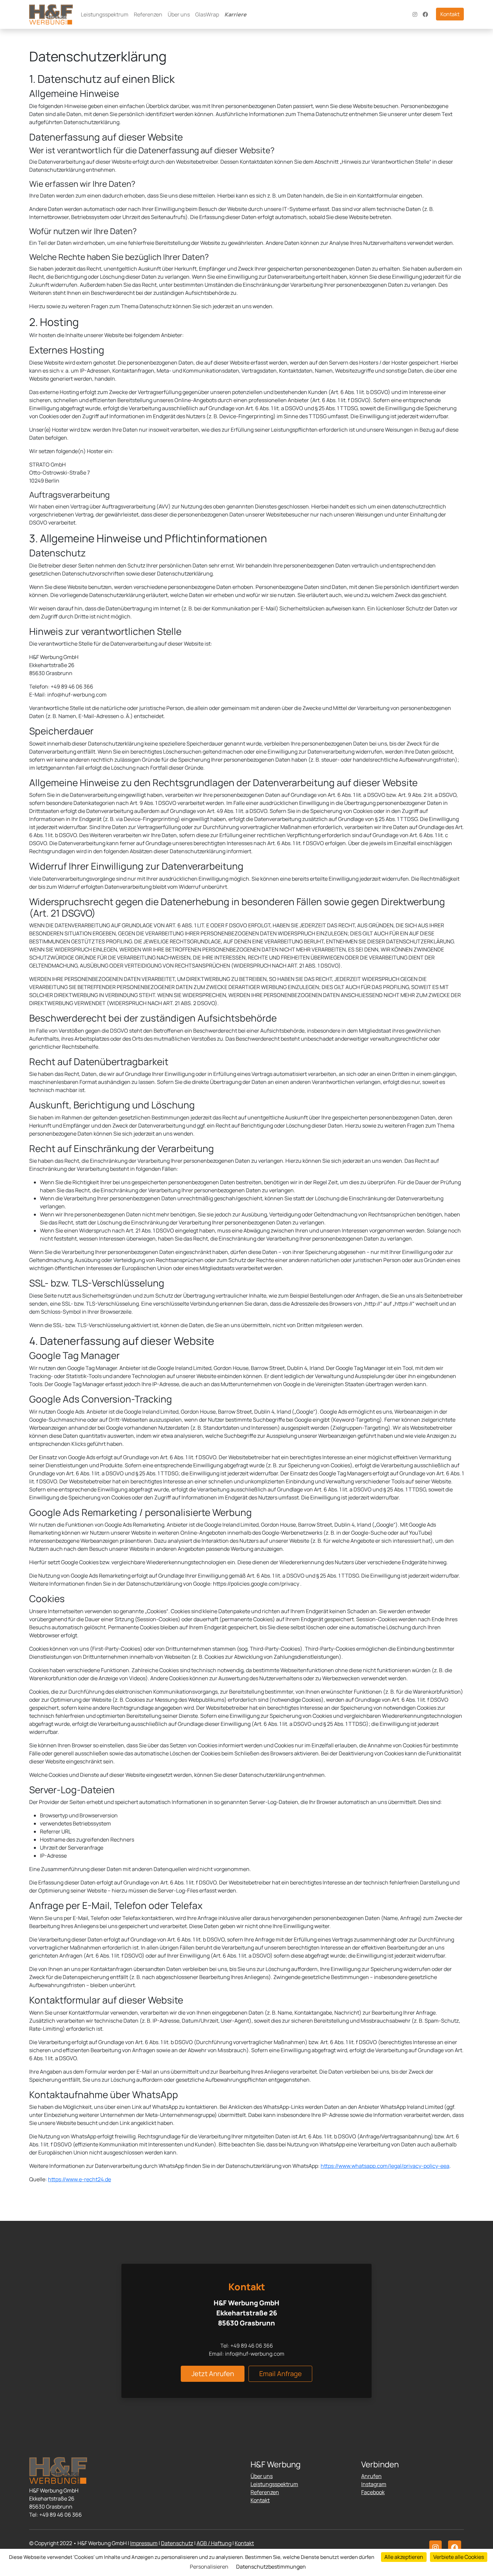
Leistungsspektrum (105, 14)
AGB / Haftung (214, 2543)
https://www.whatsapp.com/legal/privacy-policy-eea (385, 2166)
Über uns (179, 14)
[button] (435, 2547)
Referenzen (148, 14)
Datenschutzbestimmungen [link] (271, 2567)
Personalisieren (209, 2567)
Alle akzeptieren (404, 2557)
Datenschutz (177, 2543)
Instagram (374, 2484)
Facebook (373, 2492)
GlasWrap (207, 14)
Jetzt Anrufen (213, 2374)
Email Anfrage (281, 2374)
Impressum (144, 2543)
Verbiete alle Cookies (459, 2557)
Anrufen (371, 2476)
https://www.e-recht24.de (79, 2179)
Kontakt (450, 14)
